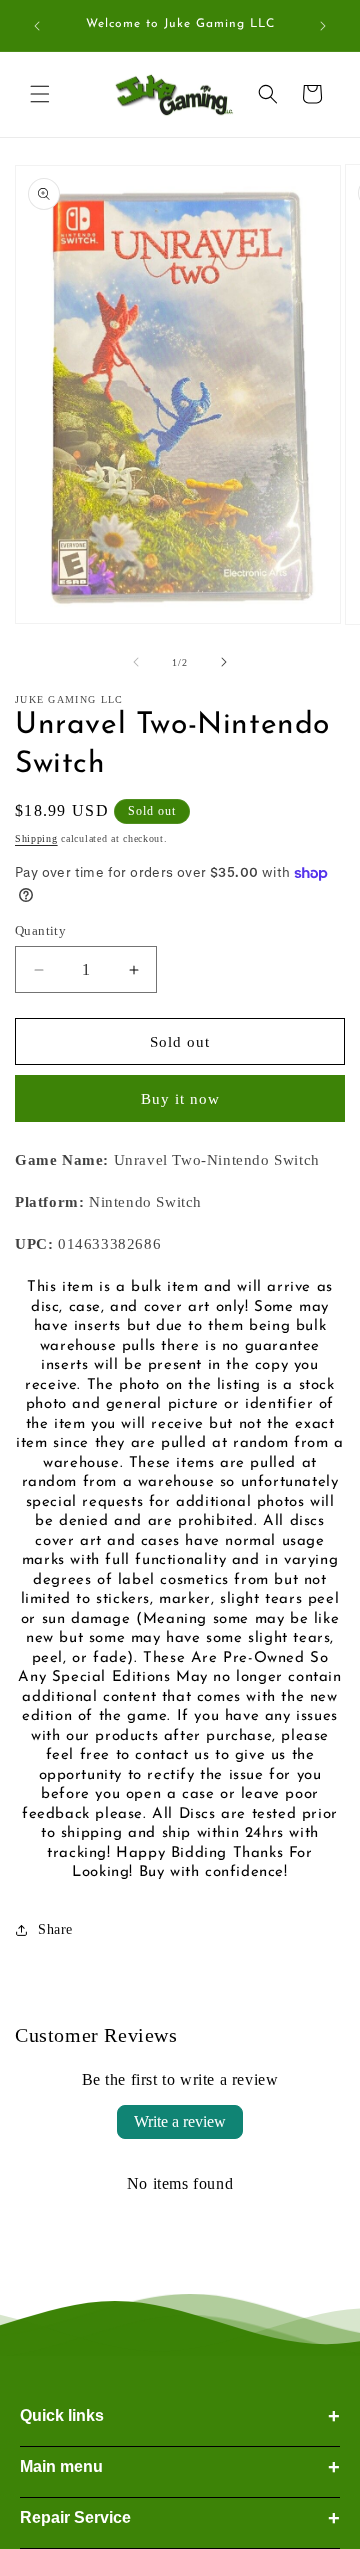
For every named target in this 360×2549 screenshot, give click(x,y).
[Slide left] (136, 662)
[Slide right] (224, 662)
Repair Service (180, 2518)
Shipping (36, 838)
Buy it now (180, 1099)
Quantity (40, 930)
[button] (40, 94)
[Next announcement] (323, 26)
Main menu (180, 2467)
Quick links (180, 2416)
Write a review (180, 2121)
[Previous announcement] (37, 26)
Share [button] (55, 1929)
